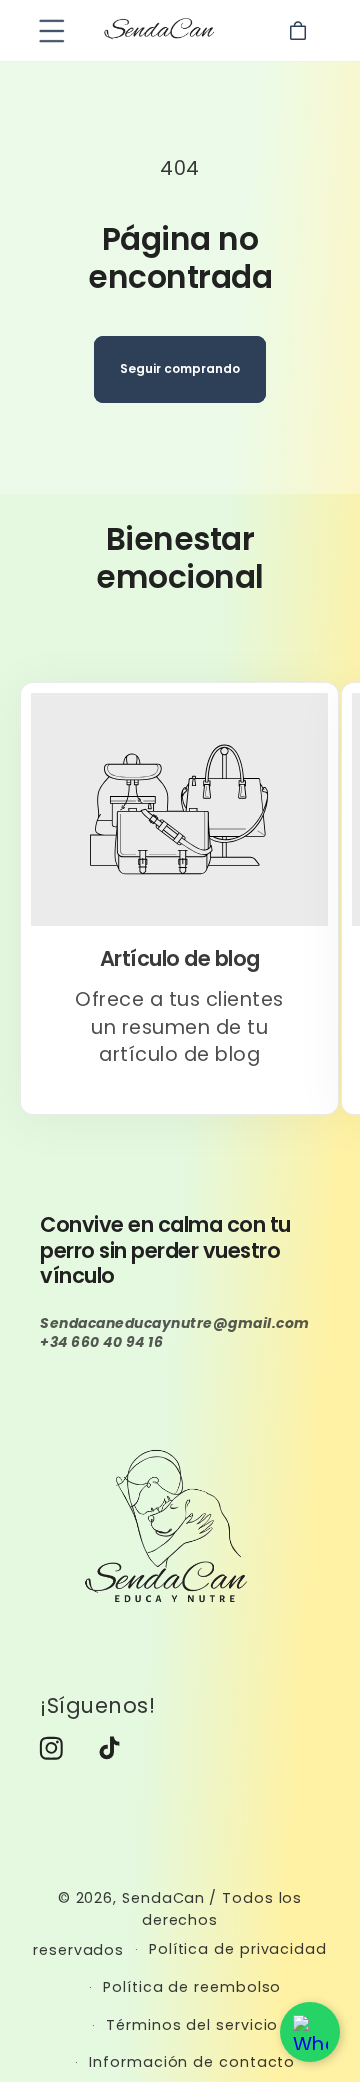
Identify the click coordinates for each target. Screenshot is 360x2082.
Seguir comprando (180, 368)
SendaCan (163, 1898)
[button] (51, 30)
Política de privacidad (238, 1949)
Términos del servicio (192, 2025)
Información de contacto (192, 2062)
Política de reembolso (192, 1987)
